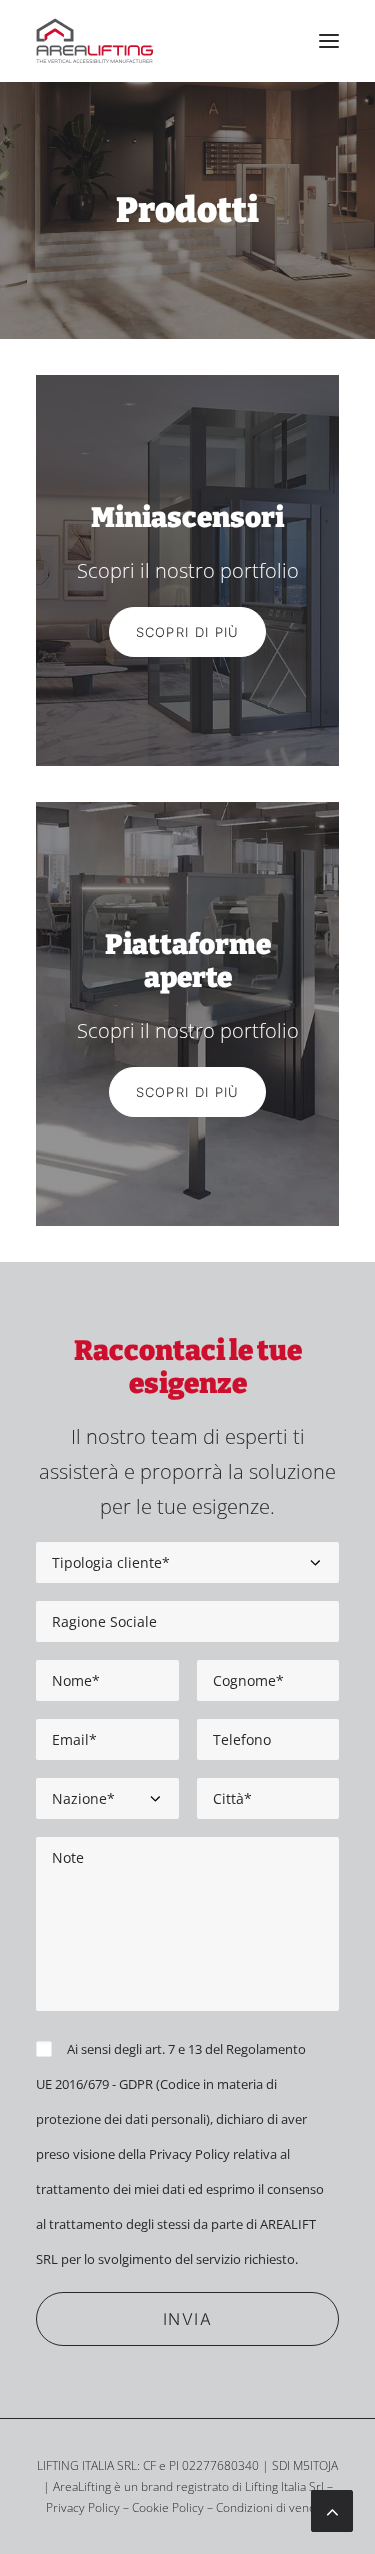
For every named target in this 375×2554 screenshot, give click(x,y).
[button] (329, 41)
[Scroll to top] (332, 2509)
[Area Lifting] (95, 41)
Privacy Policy (189, 2154)
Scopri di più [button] (188, 632)
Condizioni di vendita (272, 2507)
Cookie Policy (168, 2507)
